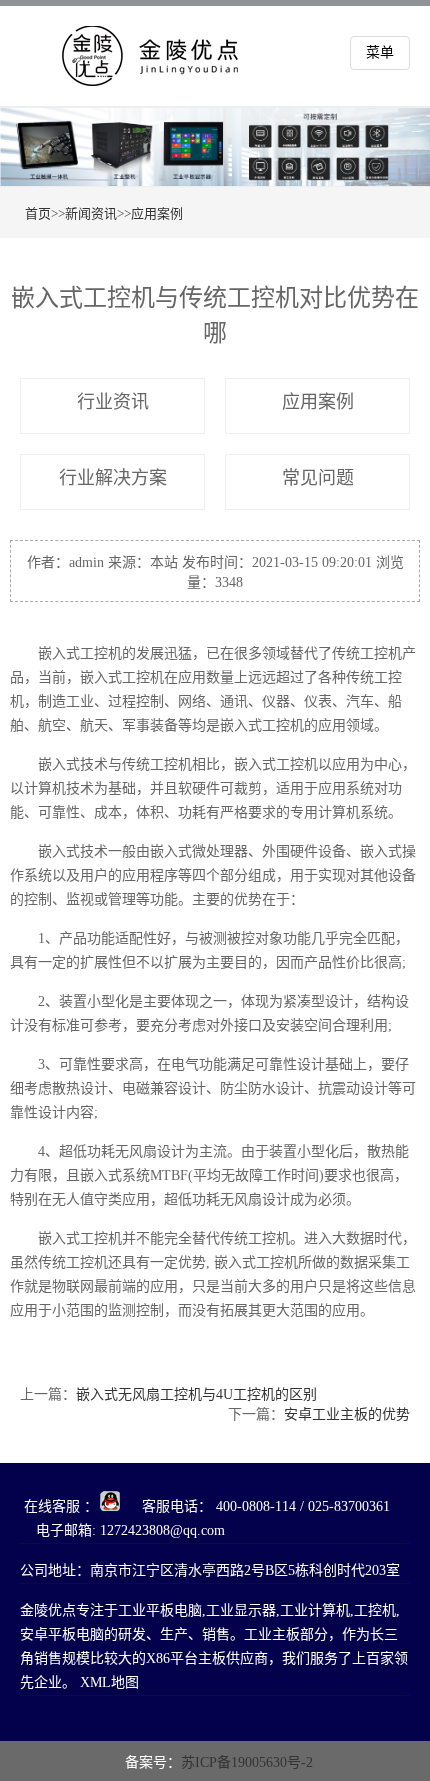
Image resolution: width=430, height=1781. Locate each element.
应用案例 (157, 213)
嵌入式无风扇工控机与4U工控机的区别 (196, 1394)
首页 (38, 213)
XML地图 (109, 1682)
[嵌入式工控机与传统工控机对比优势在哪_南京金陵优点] (165, 72)
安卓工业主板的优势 (347, 1414)
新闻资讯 (91, 213)
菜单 (380, 52)
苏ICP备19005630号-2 (247, 1762)
